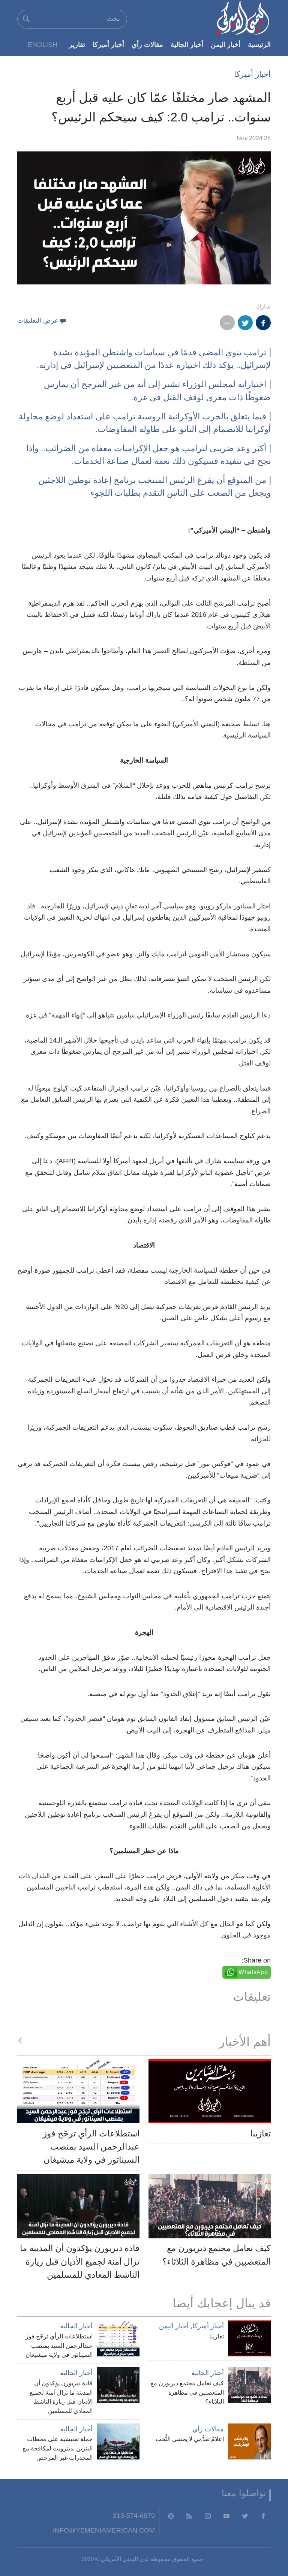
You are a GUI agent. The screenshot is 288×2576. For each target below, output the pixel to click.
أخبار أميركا (108, 44)
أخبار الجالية (187, 44)
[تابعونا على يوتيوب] (226, 2516)
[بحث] (26, 19)
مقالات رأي (147, 44)
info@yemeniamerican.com (104, 2530)
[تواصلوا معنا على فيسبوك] (263, 2516)
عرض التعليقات (38, 321)
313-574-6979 (134, 2515)
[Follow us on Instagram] (208, 2516)
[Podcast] (171, 2516)
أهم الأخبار (245, 2042)
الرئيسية (259, 44)
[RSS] (189, 2516)
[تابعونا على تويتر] (245, 2516)
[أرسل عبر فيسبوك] (263, 323)
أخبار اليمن (226, 44)
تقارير (77, 44)
